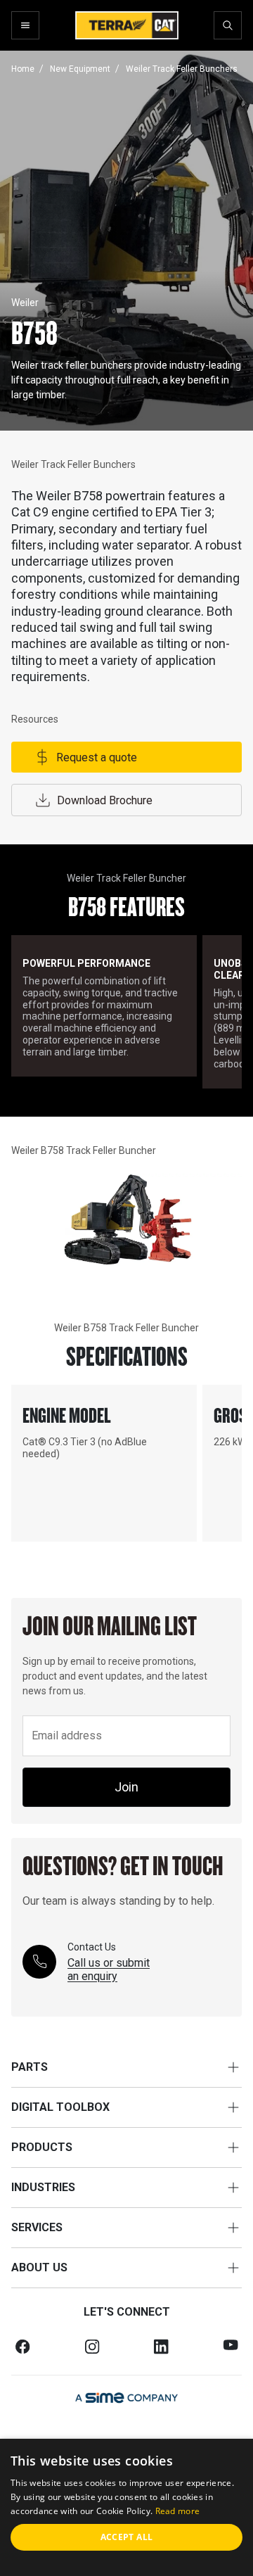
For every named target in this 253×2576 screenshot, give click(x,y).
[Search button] (228, 25)
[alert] (126, 2507)
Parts (30, 2067)
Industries (43, 2187)
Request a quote (97, 757)
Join (126, 1787)
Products (42, 2147)
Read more (178, 2511)
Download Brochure (105, 800)
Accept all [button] (127, 2537)
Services (37, 2227)
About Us (39, 2267)
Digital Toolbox (60, 2107)
